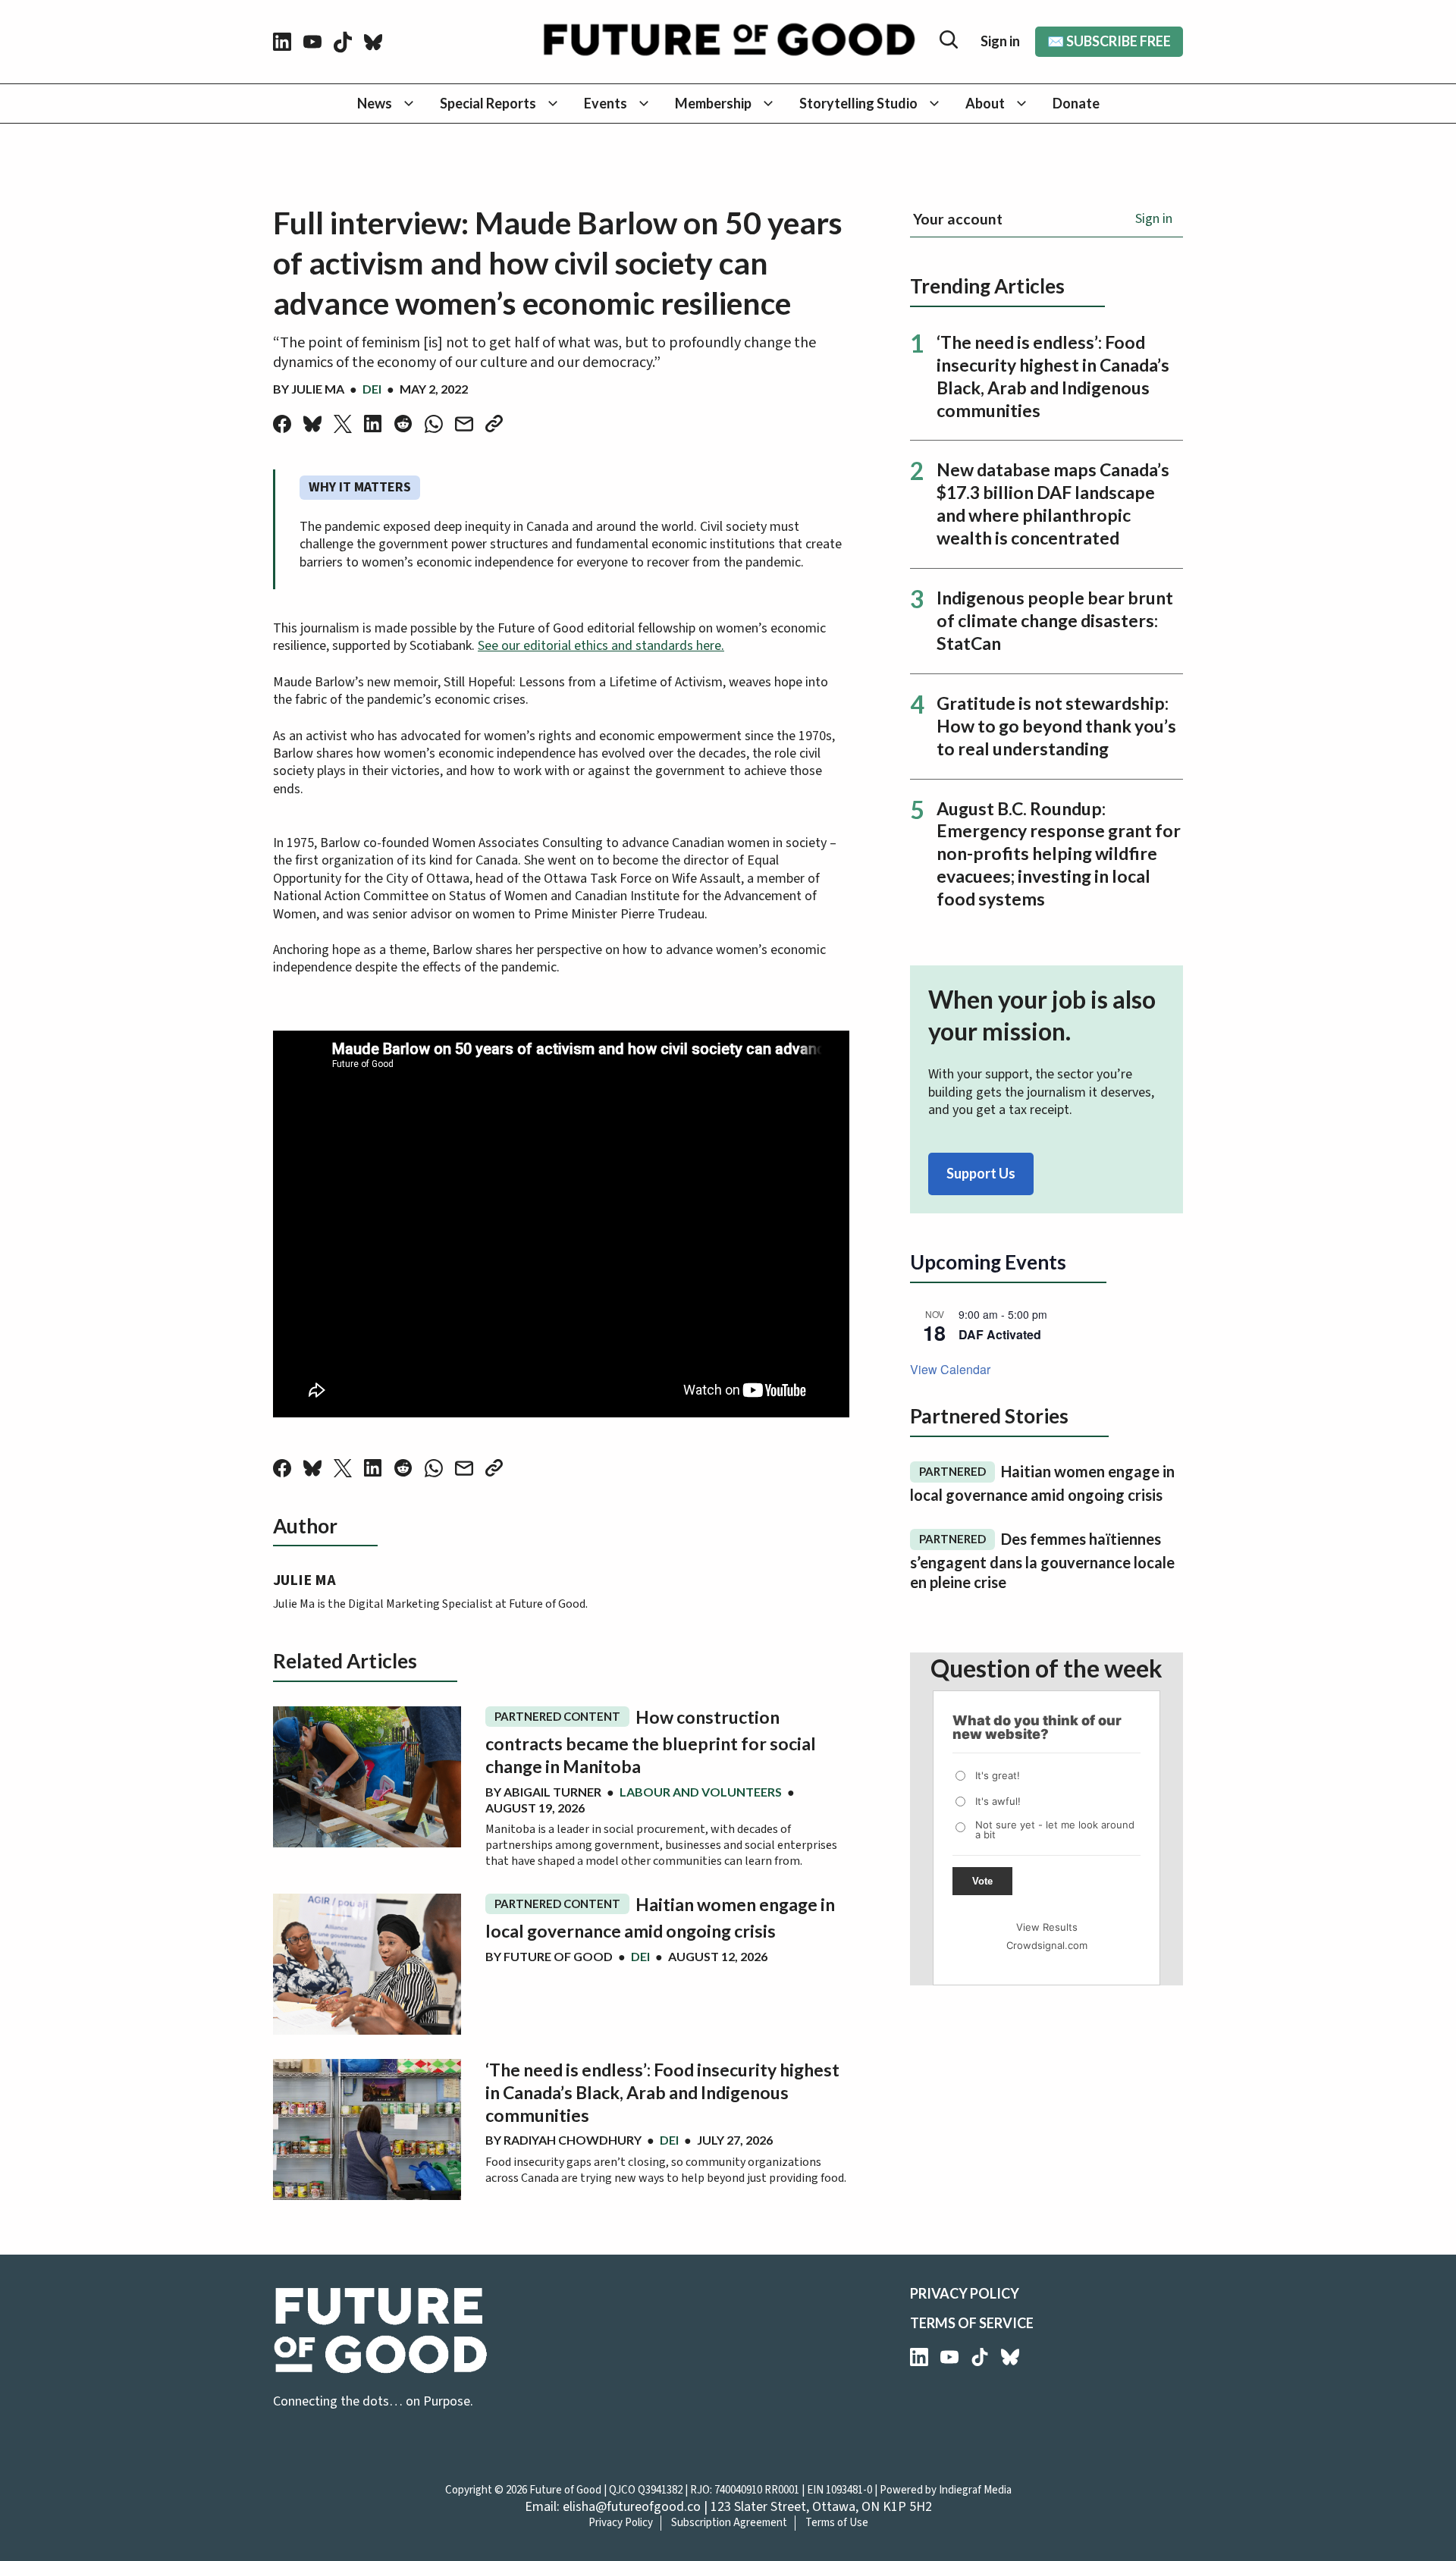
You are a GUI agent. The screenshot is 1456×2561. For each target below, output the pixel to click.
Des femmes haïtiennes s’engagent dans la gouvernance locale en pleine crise (1042, 1560)
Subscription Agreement (729, 2523)
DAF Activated (1000, 1334)
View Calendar (950, 1369)
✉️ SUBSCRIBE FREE (1109, 41)
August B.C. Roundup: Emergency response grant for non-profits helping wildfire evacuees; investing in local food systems (1059, 854)
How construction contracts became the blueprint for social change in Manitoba (651, 1741)
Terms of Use (837, 2523)
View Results (1047, 1927)
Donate (1076, 103)
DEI (372, 389)
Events (606, 103)
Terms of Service (972, 2323)
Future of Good (558, 1956)
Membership (713, 103)
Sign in (1000, 41)
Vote (982, 1881)
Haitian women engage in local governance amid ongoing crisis (660, 1918)
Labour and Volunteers (701, 1792)
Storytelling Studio (858, 103)
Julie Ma (318, 389)
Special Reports (488, 103)
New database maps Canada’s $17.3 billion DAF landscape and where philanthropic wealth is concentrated (1053, 504)
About (985, 103)
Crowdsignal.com (1047, 1945)
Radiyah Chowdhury (573, 2140)
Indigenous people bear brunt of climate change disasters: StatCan (1055, 620)
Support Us (981, 1173)
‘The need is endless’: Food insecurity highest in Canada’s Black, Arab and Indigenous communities (662, 2092)
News (375, 103)
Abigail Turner (552, 1792)
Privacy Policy (965, 2293)
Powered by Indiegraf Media (946, 2490)
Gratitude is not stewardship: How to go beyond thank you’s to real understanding (1056, 726)
